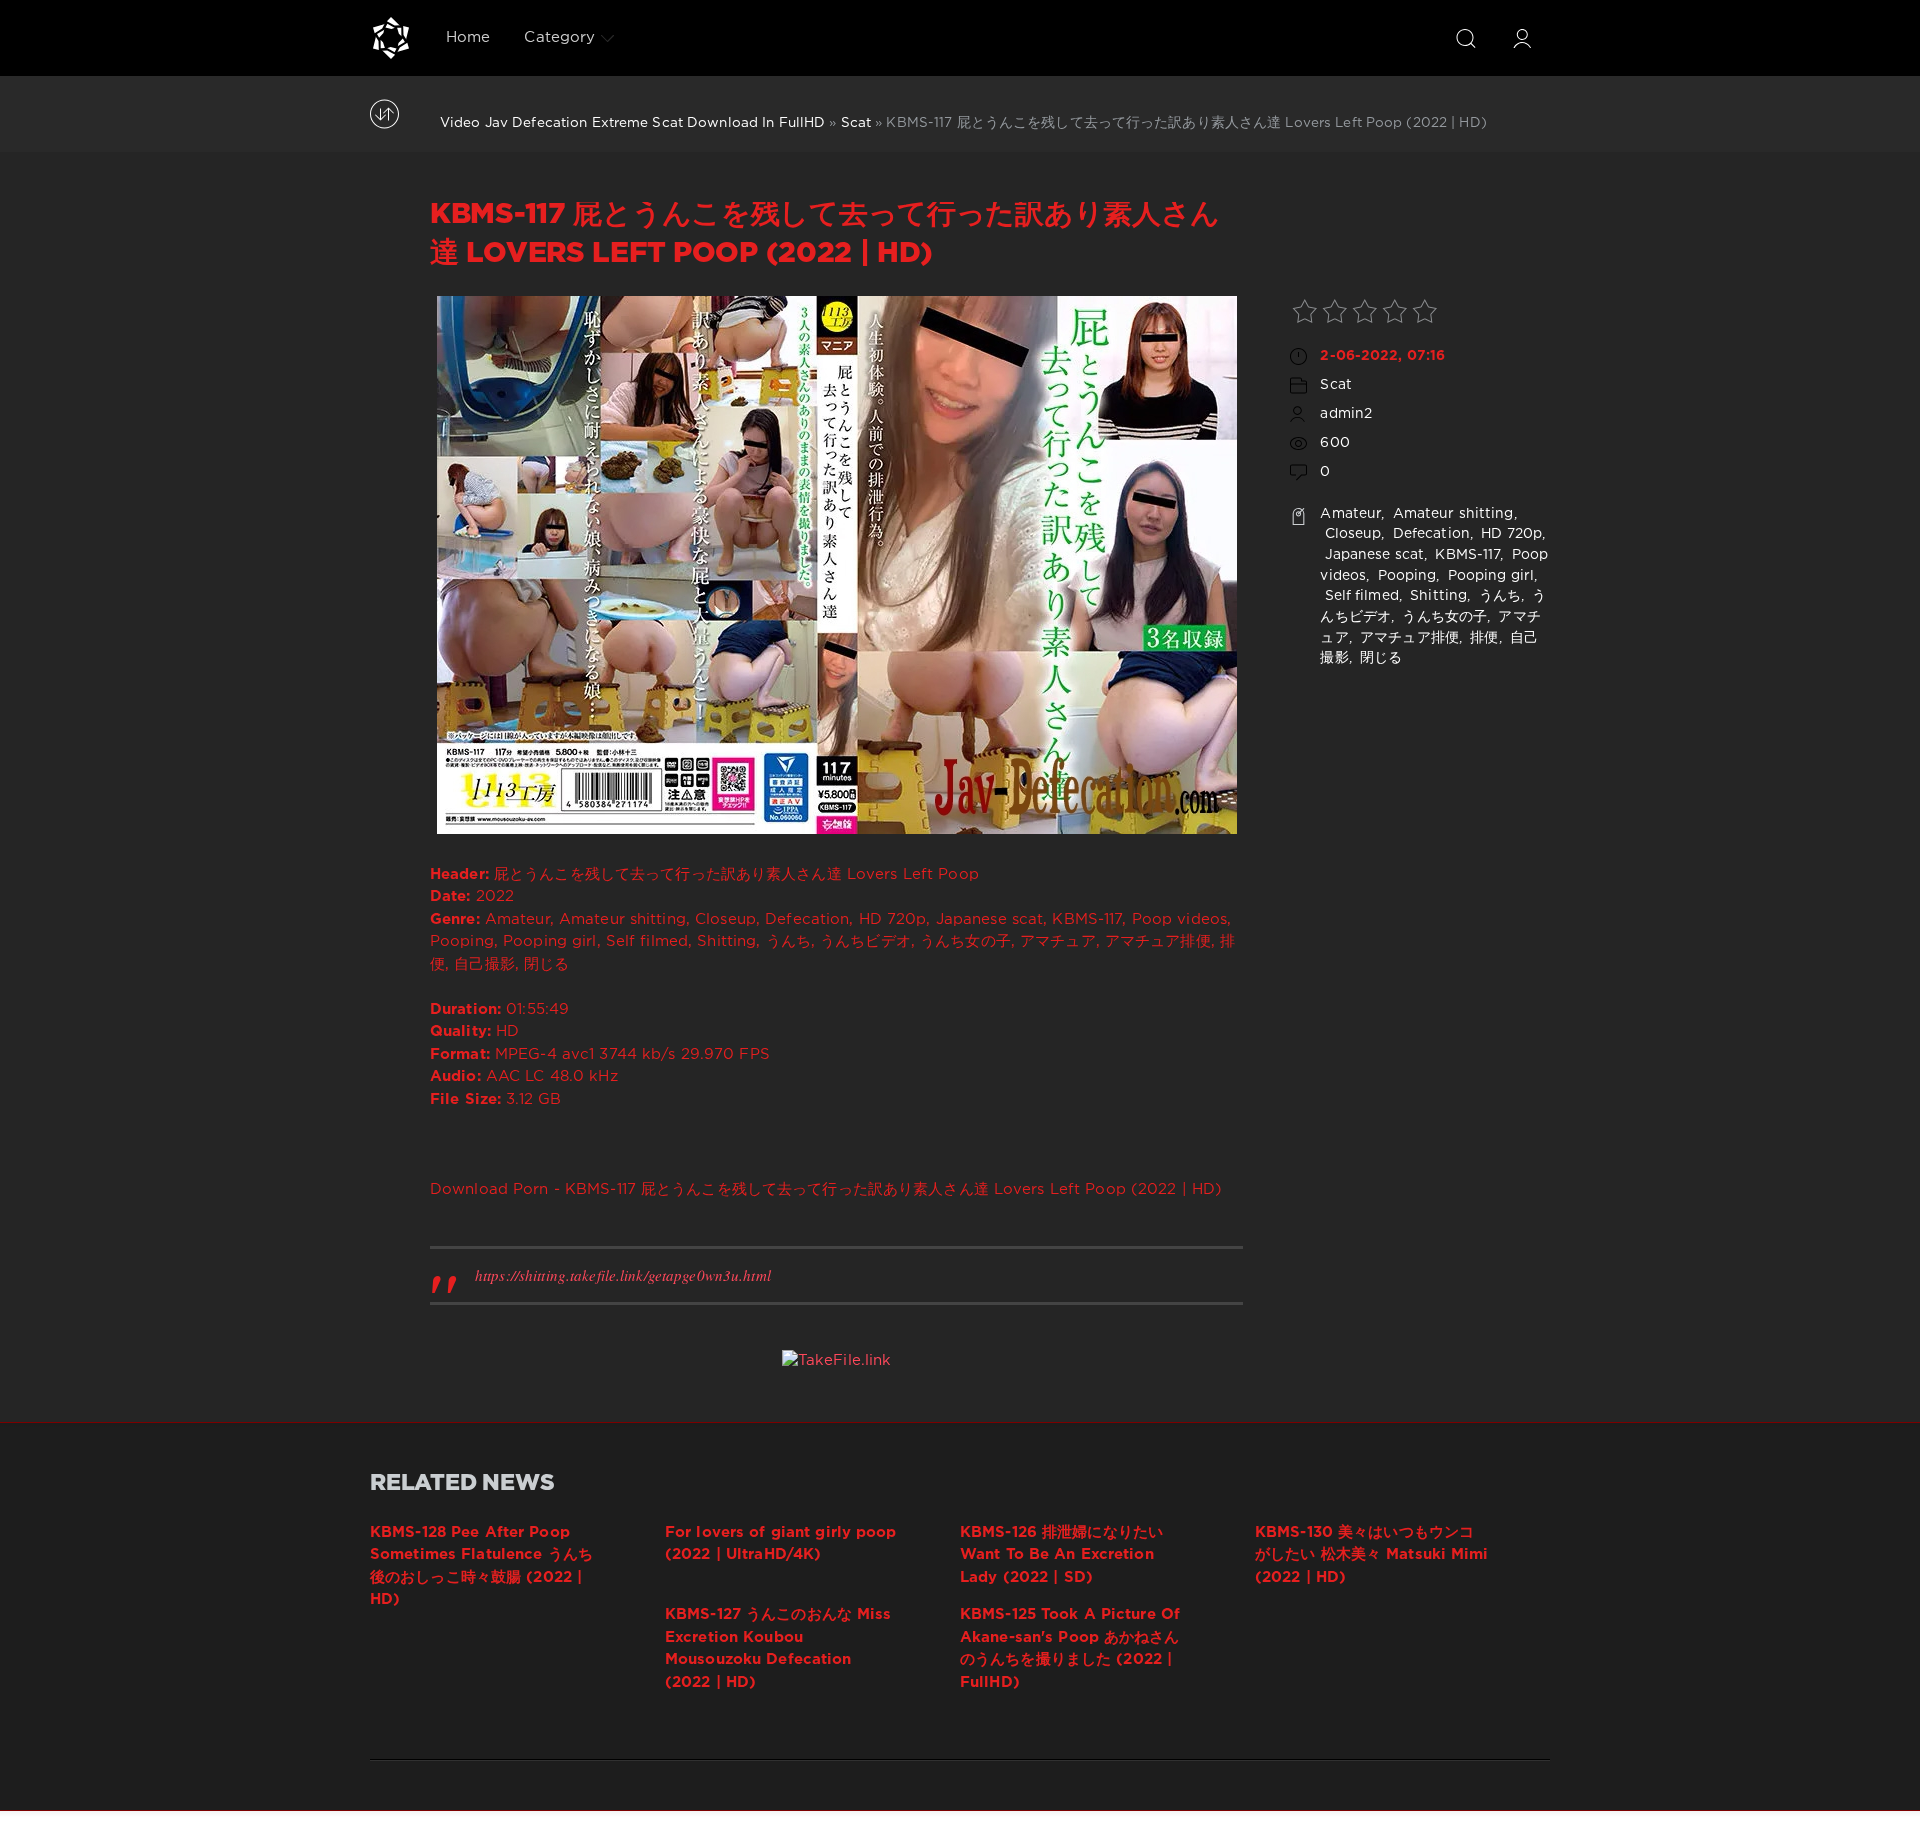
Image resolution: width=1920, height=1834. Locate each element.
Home (468, 37)
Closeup (1350, 534)
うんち (1497, 596)
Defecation (1429, 534)
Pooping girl (1489, 576)
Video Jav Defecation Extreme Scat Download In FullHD (632, 123)
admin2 (1346, 414)
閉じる (1379, 658)
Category (559, 37)
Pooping (1404, 576)
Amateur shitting (1451, 514)
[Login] (1522, 38)
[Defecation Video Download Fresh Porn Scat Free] (391, 38)
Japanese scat (1372, 555)
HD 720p (1509, 534)
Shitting (1436, 596)
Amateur (1350, 514)
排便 (1482, 638)
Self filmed (1359, 596)
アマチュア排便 (1407, 638)
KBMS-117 (1465, 555)
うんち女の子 (1442, 617)
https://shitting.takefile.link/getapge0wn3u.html (623, 1275)
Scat (856, 123)
